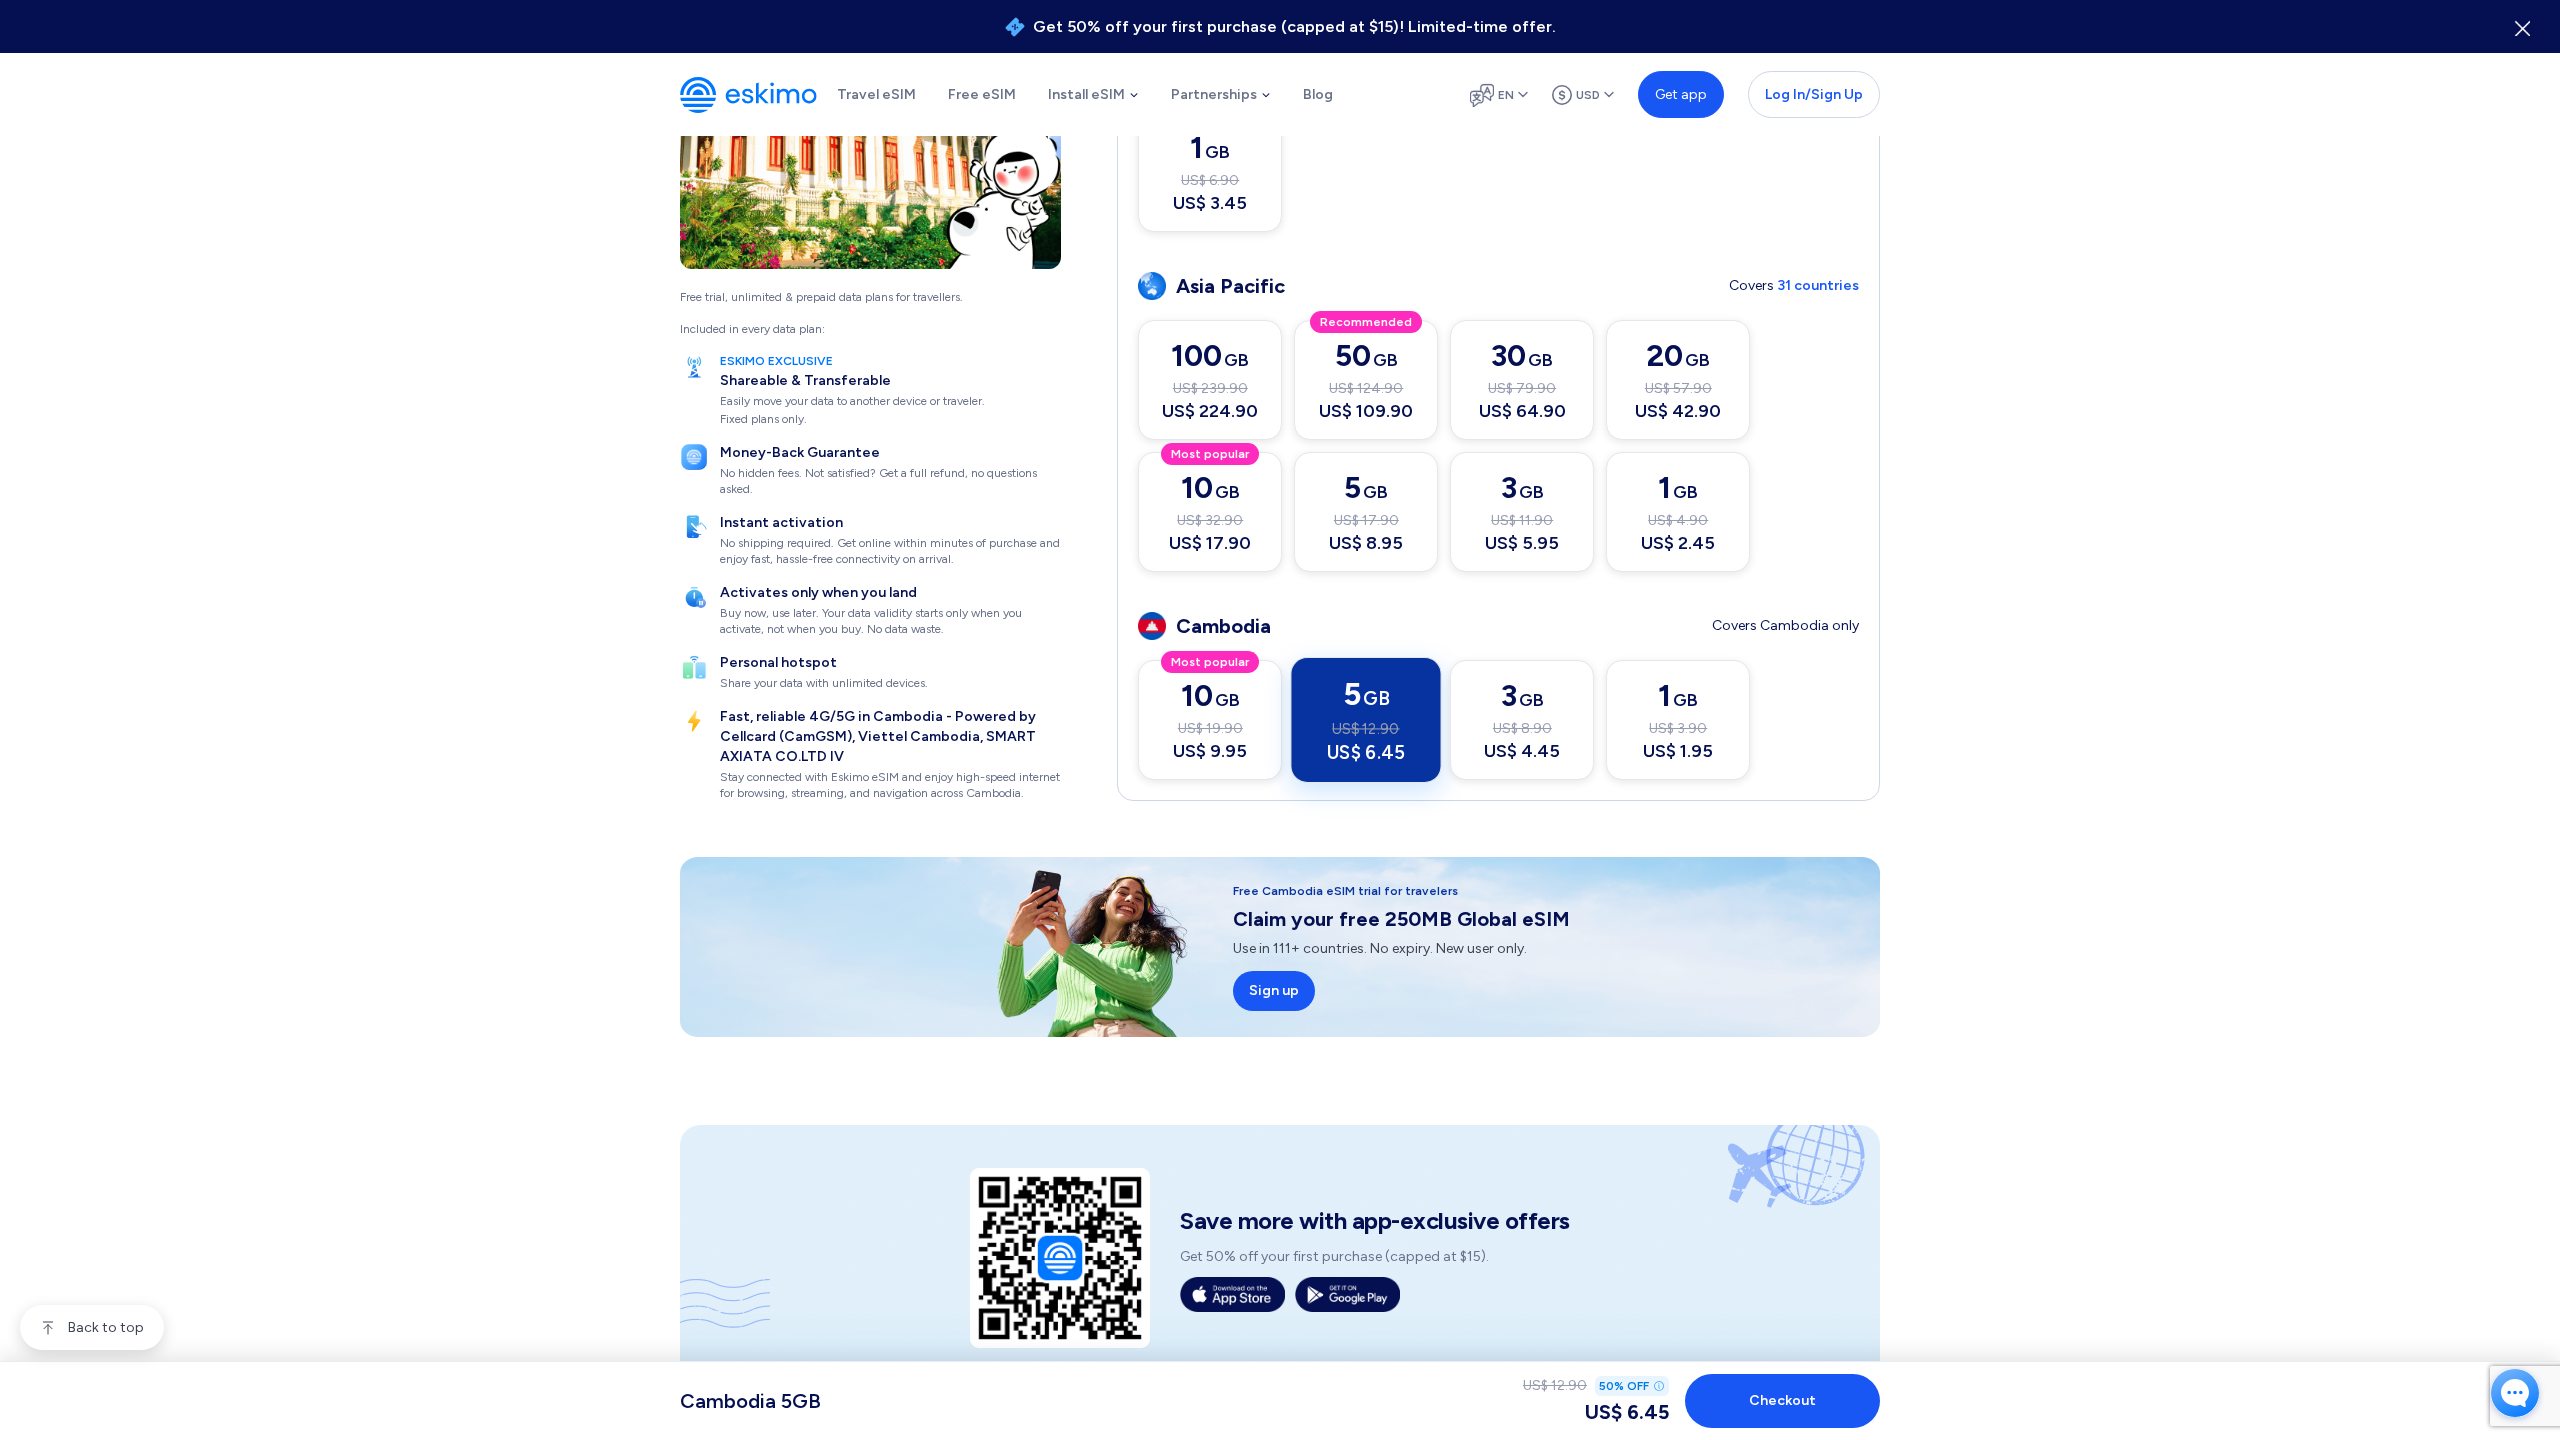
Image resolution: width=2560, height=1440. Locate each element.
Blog (1318, 94)
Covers (1794, 285)
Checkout (1782, 1400)
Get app (1681, 94)
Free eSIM (982, 94)
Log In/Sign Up (1814, 94)
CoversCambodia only (1785, 625)
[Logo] (748, 95)
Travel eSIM (876, 94)
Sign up (1274, 990)
